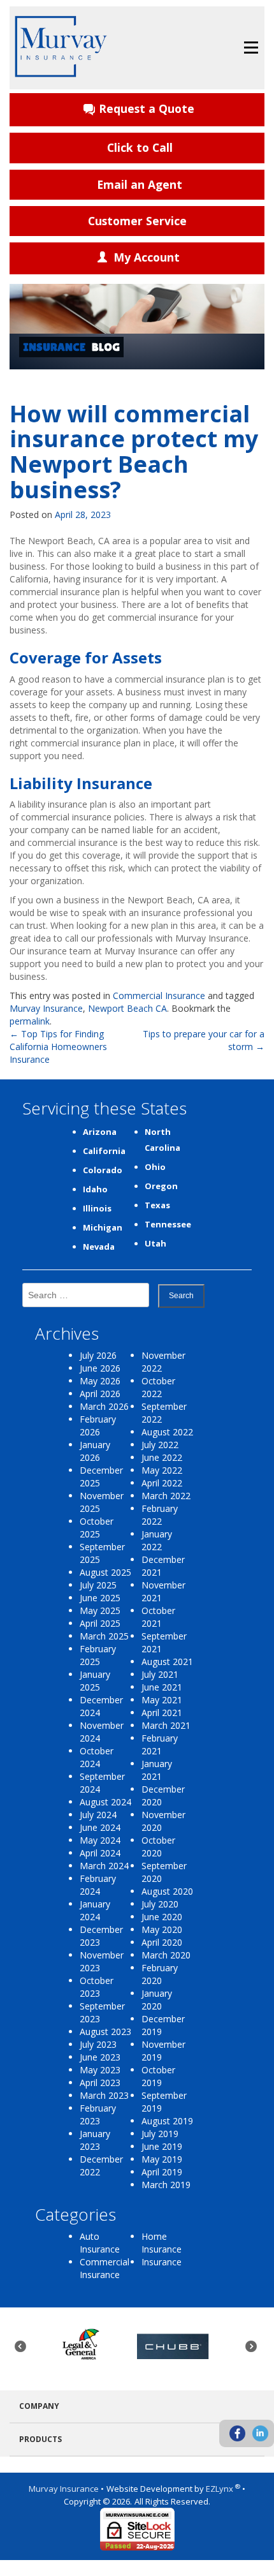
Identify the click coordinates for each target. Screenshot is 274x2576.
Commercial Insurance (159, 996)
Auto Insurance (100, 2243)
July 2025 (98, 1585)
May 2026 (100, 1381)
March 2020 (166, 1955)
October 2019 (158, 2076)
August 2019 (167, 2121)
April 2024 (100, 1853)
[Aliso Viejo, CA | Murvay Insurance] (61, 47)
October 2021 (158, 1617)
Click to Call (140, 147)
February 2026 (98, 1425)
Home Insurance (162, 2243)
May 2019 (162, 2159)
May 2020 (162, 1929)
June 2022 (162, 1457)
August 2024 (105, 1802)
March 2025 (104, 1636)
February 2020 (160, 1974)
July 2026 (98, 1355)
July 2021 (160, 1674)
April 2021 (162, 1713)
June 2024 (100, 1827)
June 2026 (100, 1368)
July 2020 (160, 1904)
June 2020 (162, 1917)
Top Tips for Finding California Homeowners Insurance (58, 1047)
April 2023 (100, 2083)
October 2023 (97, 1987)
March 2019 (166, 2185)
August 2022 (167, 1432)
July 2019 (160, 2134)
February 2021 (160, 1744)
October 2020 (158, 1847)
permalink (30, 1021)
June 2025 (100, 1598)
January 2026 (95, 1451)
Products (40, 2439)
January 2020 (157, 2000)
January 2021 (157, 1770)
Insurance (162, 2262)
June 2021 (162, 1687)
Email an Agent (140, 184)
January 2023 (95, 2140)
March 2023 (104, 2095)
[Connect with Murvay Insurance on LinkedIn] (260, 2433)
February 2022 (160, 1515)
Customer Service (137, 221)
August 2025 (105, 1572)
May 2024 (100, 1840)
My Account (147, 257)
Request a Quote (147, 108)
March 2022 (166, 1496)
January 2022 (157, 1540)
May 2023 (100, 2070)
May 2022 (162, 1470)
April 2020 (162, 1942)
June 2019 (162, 2146)
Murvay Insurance (46, 1008)
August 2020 (167, 1891)
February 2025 (98, 1655)
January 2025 (95, 1681)
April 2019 (162, 2172)
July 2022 (160, 1445)
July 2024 (98, 1815)
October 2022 (158, 1387)
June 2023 (100, 2057)
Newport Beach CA (127, 1008)
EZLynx (220, 2489)
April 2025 (100, 1623)
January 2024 (95, 1910)
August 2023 (105, 2032)
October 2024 (97, 1757)
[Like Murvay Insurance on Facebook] (237, 2433)
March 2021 (166, 1725)
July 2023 (98, 2044)
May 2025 (100, 1610)
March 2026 (104, 1406)
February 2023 (98, 2114)
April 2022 (162, 1483)
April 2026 (100, 1394)
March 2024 (104, 1866)
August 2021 (167, 1662)
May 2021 (162, 1700)
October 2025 (97, 1528)
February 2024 (98, 1885)
